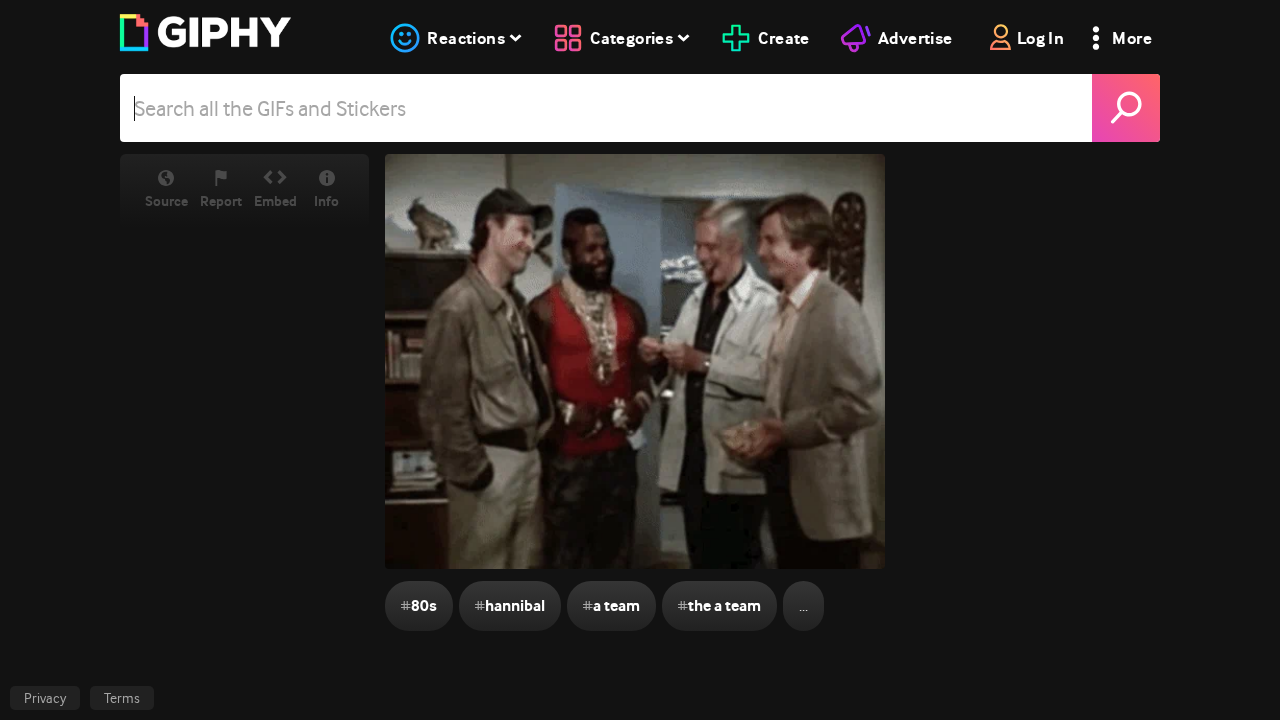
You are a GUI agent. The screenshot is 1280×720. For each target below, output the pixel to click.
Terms (122, 698)
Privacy (45, 698)
